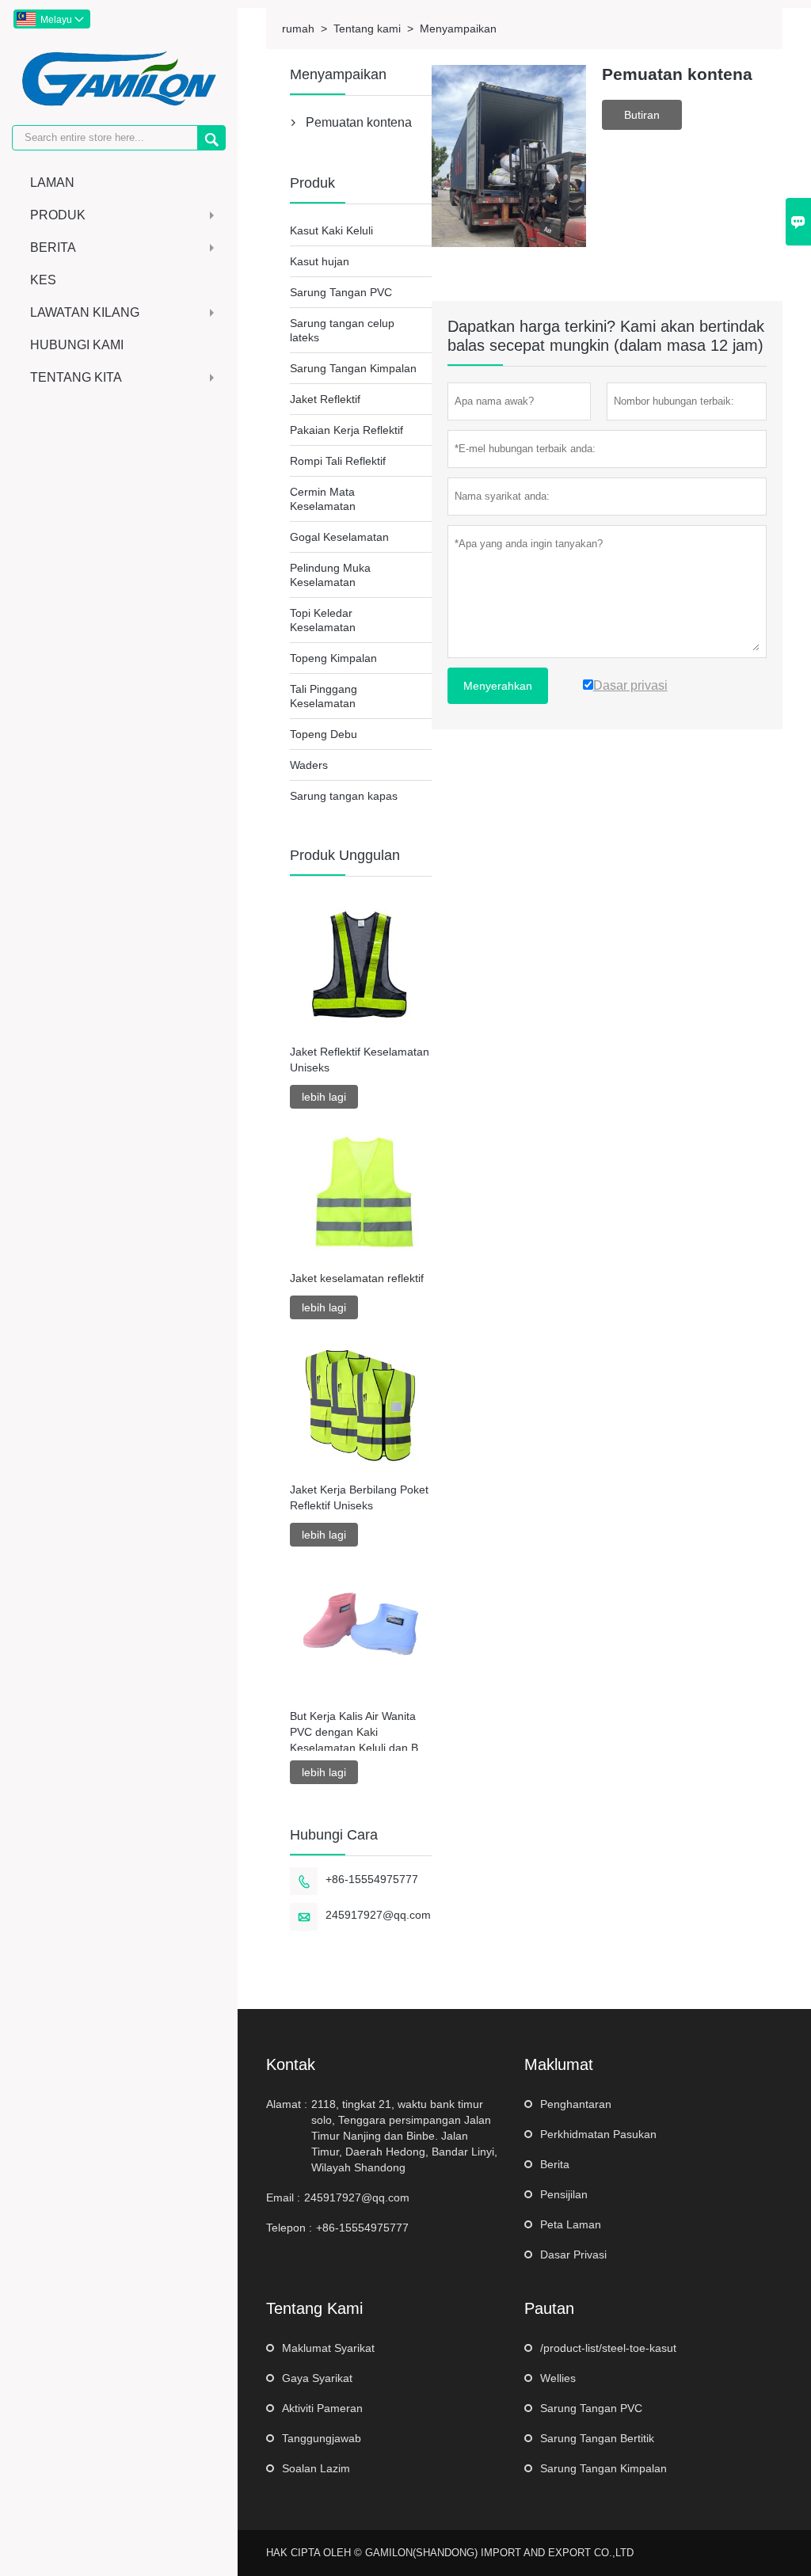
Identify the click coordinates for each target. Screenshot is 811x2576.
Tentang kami (367, 29)
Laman (52, 183)
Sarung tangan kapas (344, 796)
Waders (309, 765)
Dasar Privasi (573, 2254)
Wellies (558, 2378)
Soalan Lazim (316, 2468)
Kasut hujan (320, 261)
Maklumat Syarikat (328, 2348)
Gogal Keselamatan (339, 537)
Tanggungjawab (322, 2438)
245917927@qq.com (378, 1915)
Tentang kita (76, 377)
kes (43, 280)
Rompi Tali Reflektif (338, 461)
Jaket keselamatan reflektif (357, 1278)
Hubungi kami (77, 345)
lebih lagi (324, 1097)
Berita (53, 247)
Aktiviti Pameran (322, 2408)
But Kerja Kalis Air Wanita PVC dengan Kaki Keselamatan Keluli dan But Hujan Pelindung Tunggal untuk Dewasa (359, 1733)
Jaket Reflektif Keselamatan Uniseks (360, 1060)
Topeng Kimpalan (333, 658)
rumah (298, 29)
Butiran (642, 115)
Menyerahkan (498, 686)
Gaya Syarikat (317, 2378)
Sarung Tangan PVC (341, 292)
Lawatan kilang (85, 312)
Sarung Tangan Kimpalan (353, 368)
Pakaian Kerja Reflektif (346, 430)
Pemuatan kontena (359, 122)
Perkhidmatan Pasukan (598, 2134)
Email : (283, 2197)
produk (58, 215)
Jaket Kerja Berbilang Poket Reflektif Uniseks (359, 1497)
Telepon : (289, 2228)
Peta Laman (571, 2224)
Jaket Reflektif (325, 399)
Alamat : (287, 2104)
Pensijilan (564, 2194)
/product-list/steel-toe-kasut (608, 2348)
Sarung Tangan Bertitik (597, 2438)
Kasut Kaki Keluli (331, 230)
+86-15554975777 (372, 1879)
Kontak (291, 2064)
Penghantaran (576, 2104)
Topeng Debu (324, 734)
